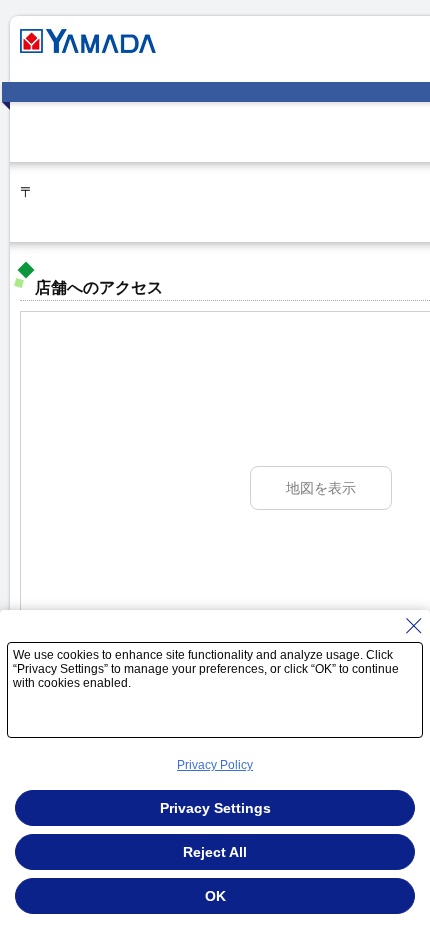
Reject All (215, 852)
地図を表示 (321, 488)
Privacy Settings (215, 808)
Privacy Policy (215, 765)
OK (215, 896)
